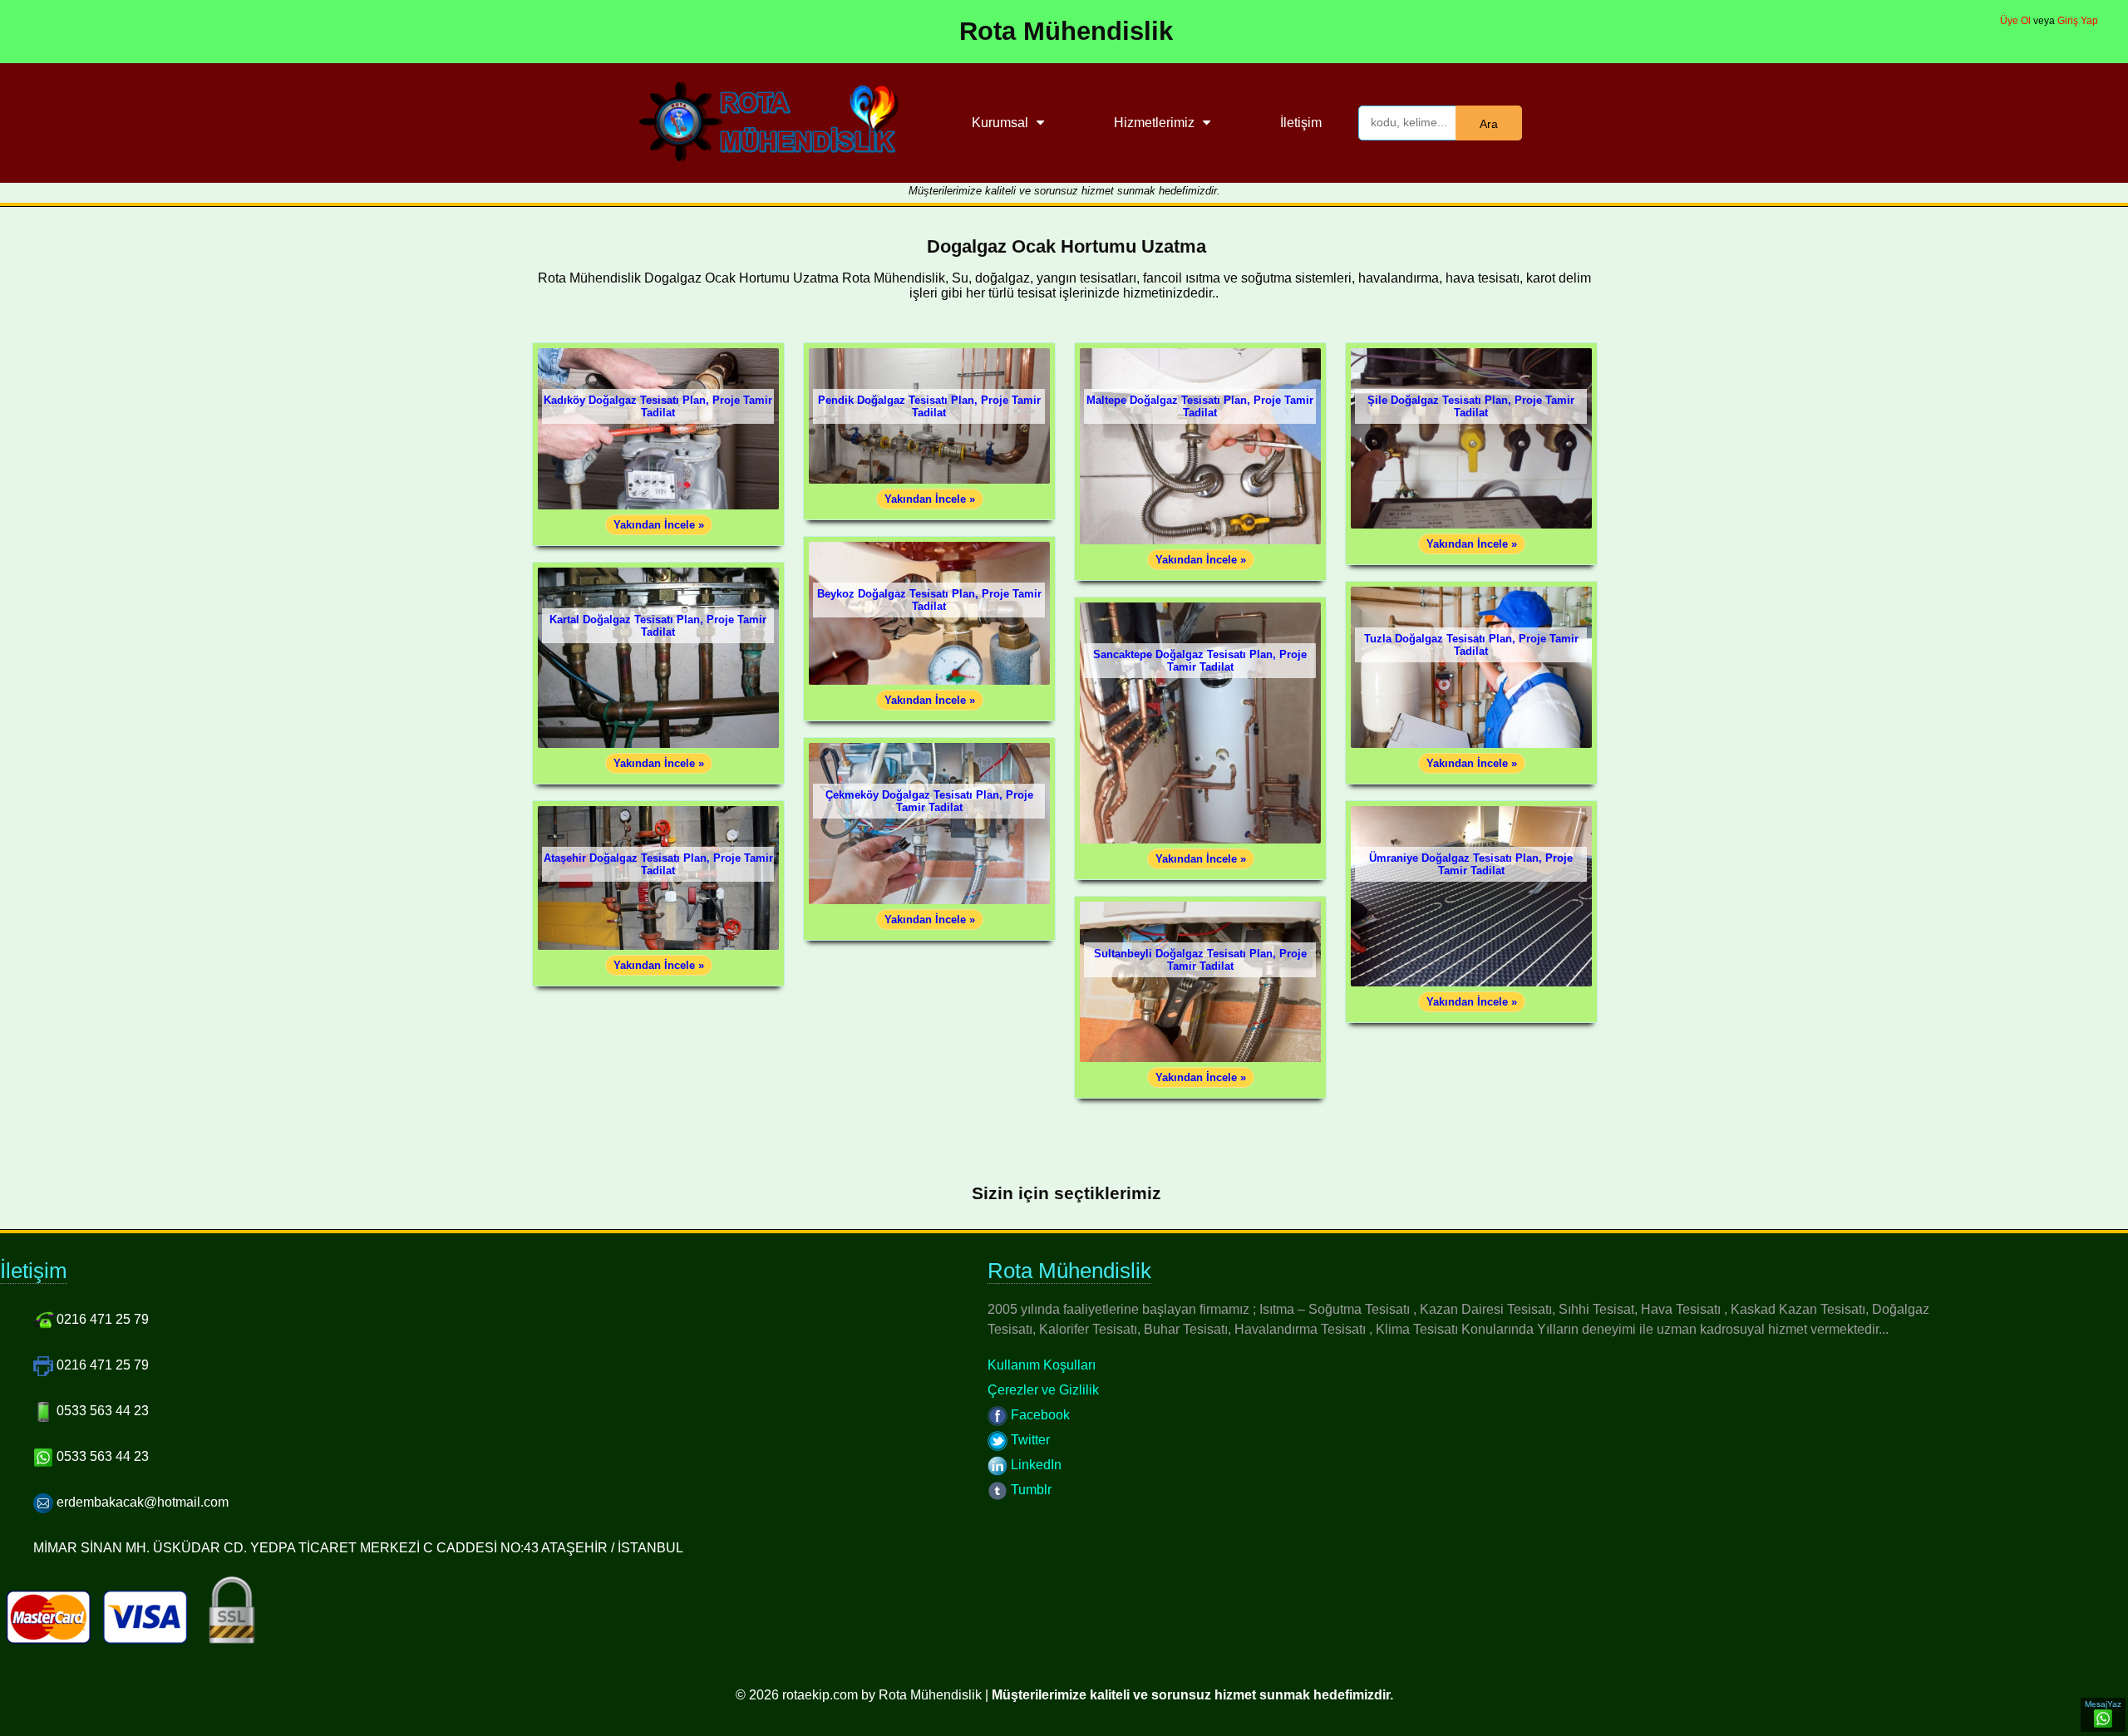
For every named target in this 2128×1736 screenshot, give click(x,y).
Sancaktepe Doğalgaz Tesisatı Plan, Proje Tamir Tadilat (1200, 661)
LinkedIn (1034, 1465)
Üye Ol (2015, 21)
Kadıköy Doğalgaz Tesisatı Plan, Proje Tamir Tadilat (658, 406)
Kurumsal (1000, 123)
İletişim (1301, 123)
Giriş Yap (2078, 21)
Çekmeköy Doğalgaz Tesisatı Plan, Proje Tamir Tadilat (929, 801)
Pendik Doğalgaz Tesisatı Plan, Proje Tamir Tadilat (929, 406)
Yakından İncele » (659, 525)
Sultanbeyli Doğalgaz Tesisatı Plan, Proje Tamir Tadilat (1200, 960)
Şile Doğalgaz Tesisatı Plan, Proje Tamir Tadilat (1471, 406)
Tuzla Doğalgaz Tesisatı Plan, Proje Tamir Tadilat (1471, 645)
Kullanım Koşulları (1042, 1365)
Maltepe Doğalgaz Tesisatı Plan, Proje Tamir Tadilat (1200, 406)
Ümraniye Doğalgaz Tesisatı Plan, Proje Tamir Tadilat (1471, 864)
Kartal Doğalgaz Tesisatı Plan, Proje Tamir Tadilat (658, 626)
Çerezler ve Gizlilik (1043, 1390)
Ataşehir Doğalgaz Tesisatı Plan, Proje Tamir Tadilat (658, 864)
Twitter (1029, 1440)
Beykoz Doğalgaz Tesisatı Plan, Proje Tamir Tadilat (929, 600)
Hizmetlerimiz (1154, 123)
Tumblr (1030, 1490)
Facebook (1039, 1415)
